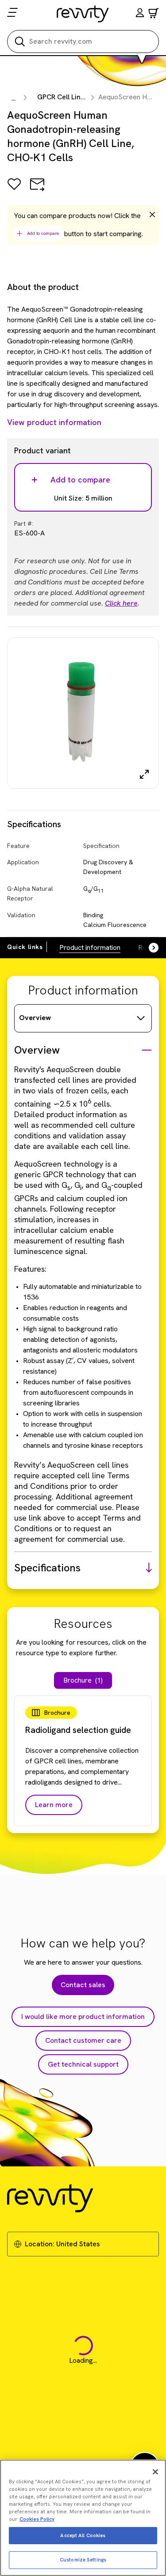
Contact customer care (83, 2040)
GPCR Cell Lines (63, 97)
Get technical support (83, 2064)
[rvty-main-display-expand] (144, 774)
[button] (140, 14)
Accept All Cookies (83, 2535)
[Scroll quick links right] (148, 948)
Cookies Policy (37, 2519)
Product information (90, 947)
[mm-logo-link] (83, 14)
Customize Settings (83, 2560)
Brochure (83, 1680)
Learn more (54, 1805)
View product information (54, 422)
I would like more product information (83, 2017)
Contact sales (83, 1985)
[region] (83, 2518)
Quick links (25, 947)
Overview (35, 1018)
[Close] (155, 2472)
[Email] (37, 190)
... (14, 98)
